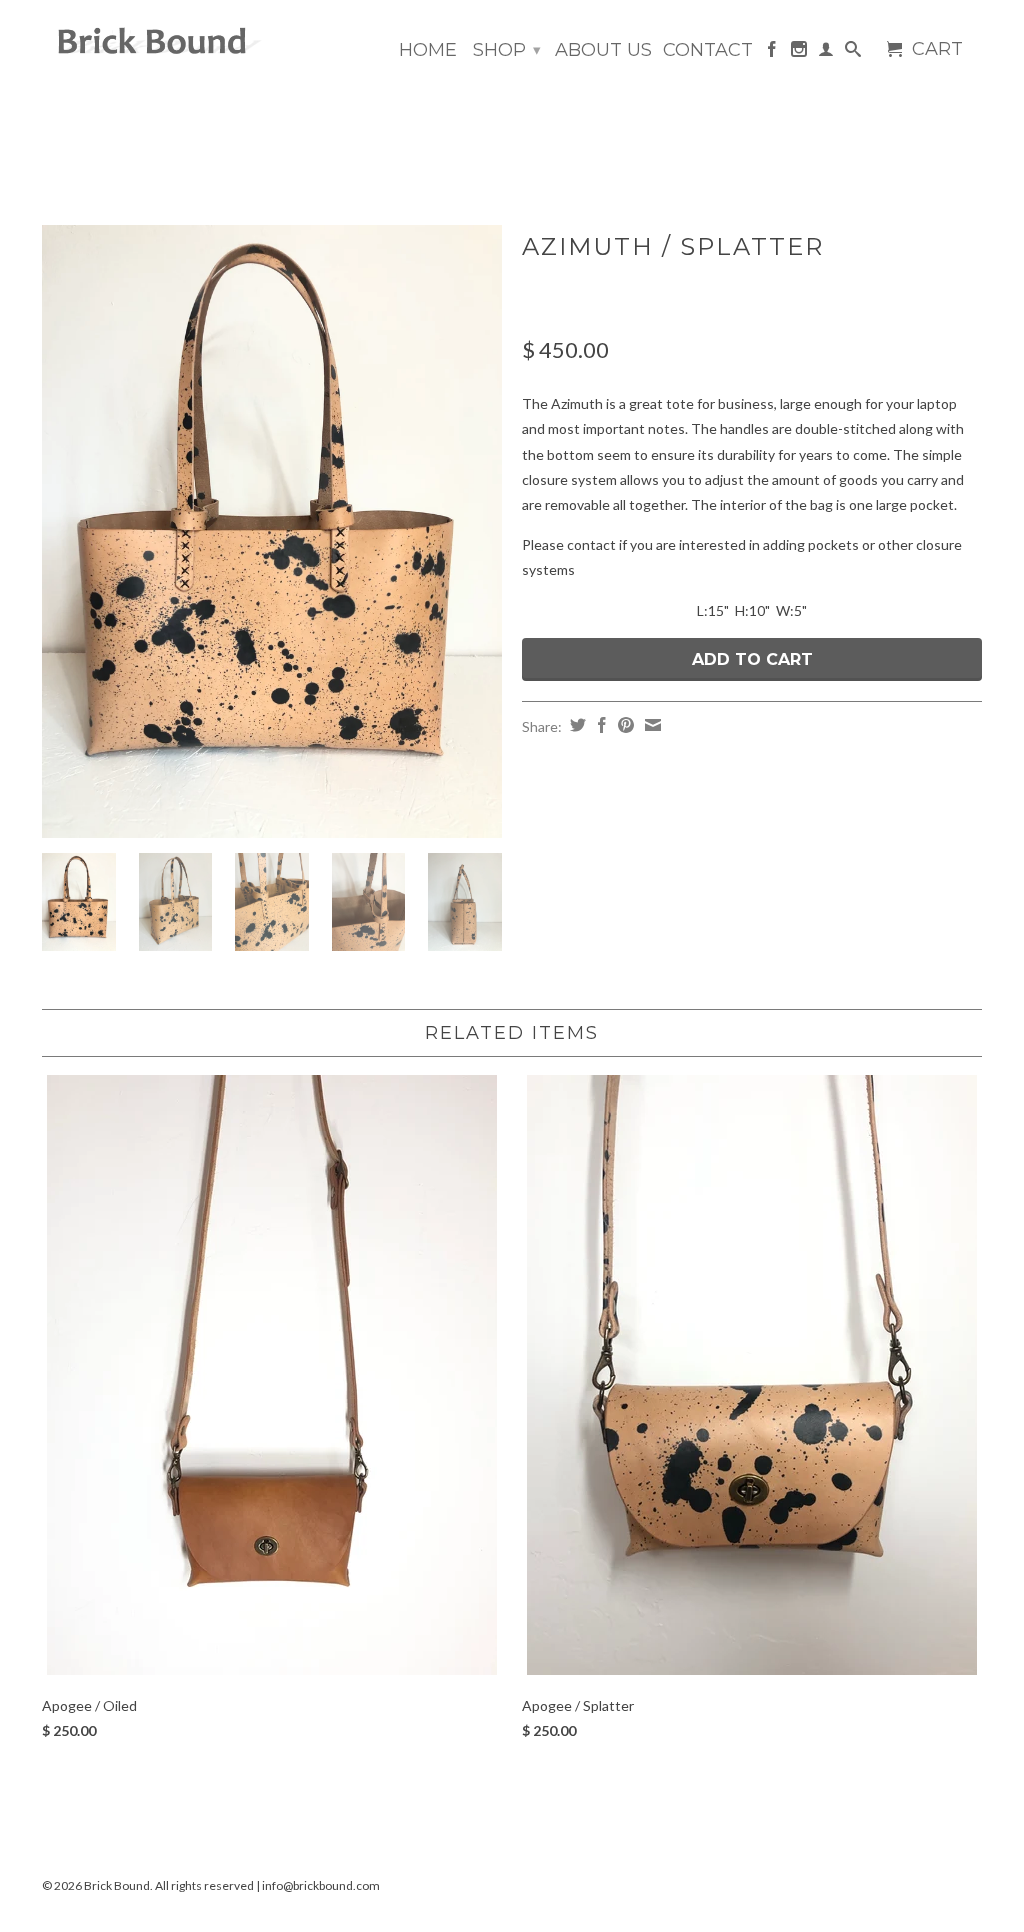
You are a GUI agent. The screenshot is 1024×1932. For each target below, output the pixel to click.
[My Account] (826, 53)
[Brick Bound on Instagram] (799, 53)
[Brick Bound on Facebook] (772, 53)
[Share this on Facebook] (599, 725)
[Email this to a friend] (650, 725)
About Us (603, 51)
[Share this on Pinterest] (623, 725)
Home (428, 51)
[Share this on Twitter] (575, 725)
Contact (708, 51)
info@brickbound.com (321, 1885)
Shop (507, 50)
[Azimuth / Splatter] (272, 531)
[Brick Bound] (152, 42)
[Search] (853, 53)
